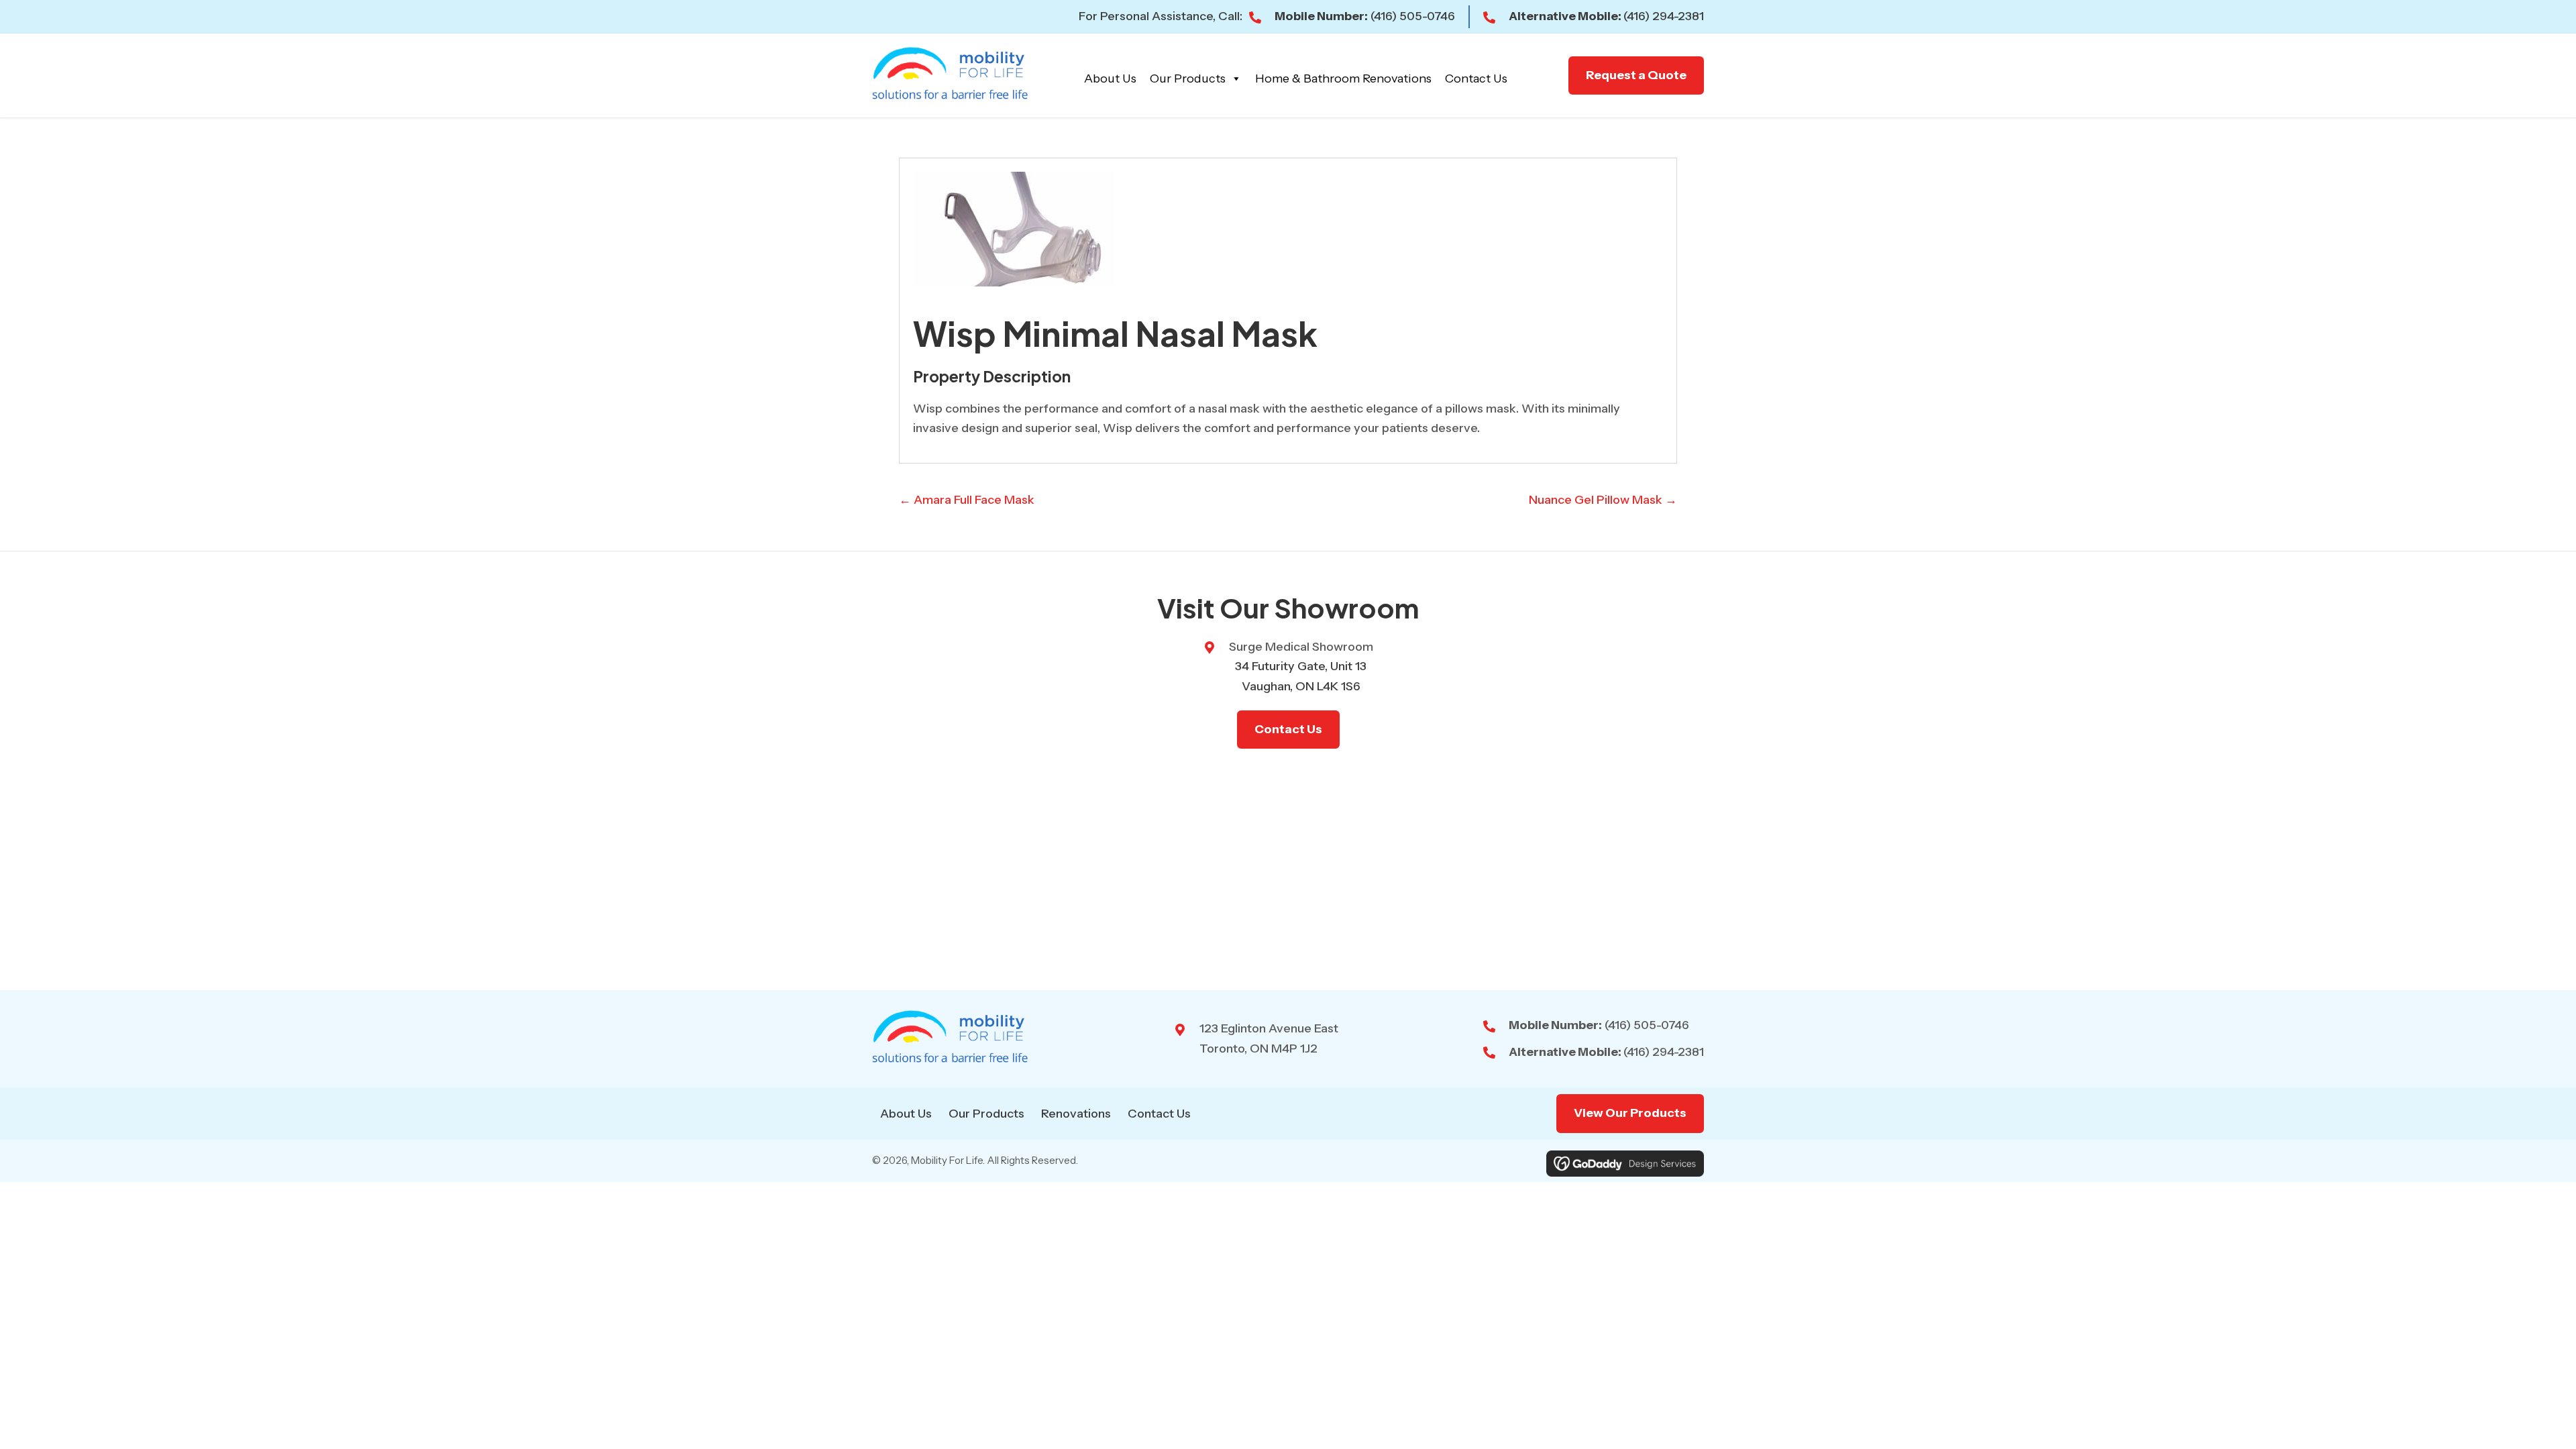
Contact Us (1476, 78)
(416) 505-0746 (1413, 16)
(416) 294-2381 (1664, 16)
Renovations (1076, 1114)
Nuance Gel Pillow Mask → (1603, 500)
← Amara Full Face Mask (967, 500)
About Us (1110, 78)
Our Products (1188, 78)
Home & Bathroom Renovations (1343, 78)
